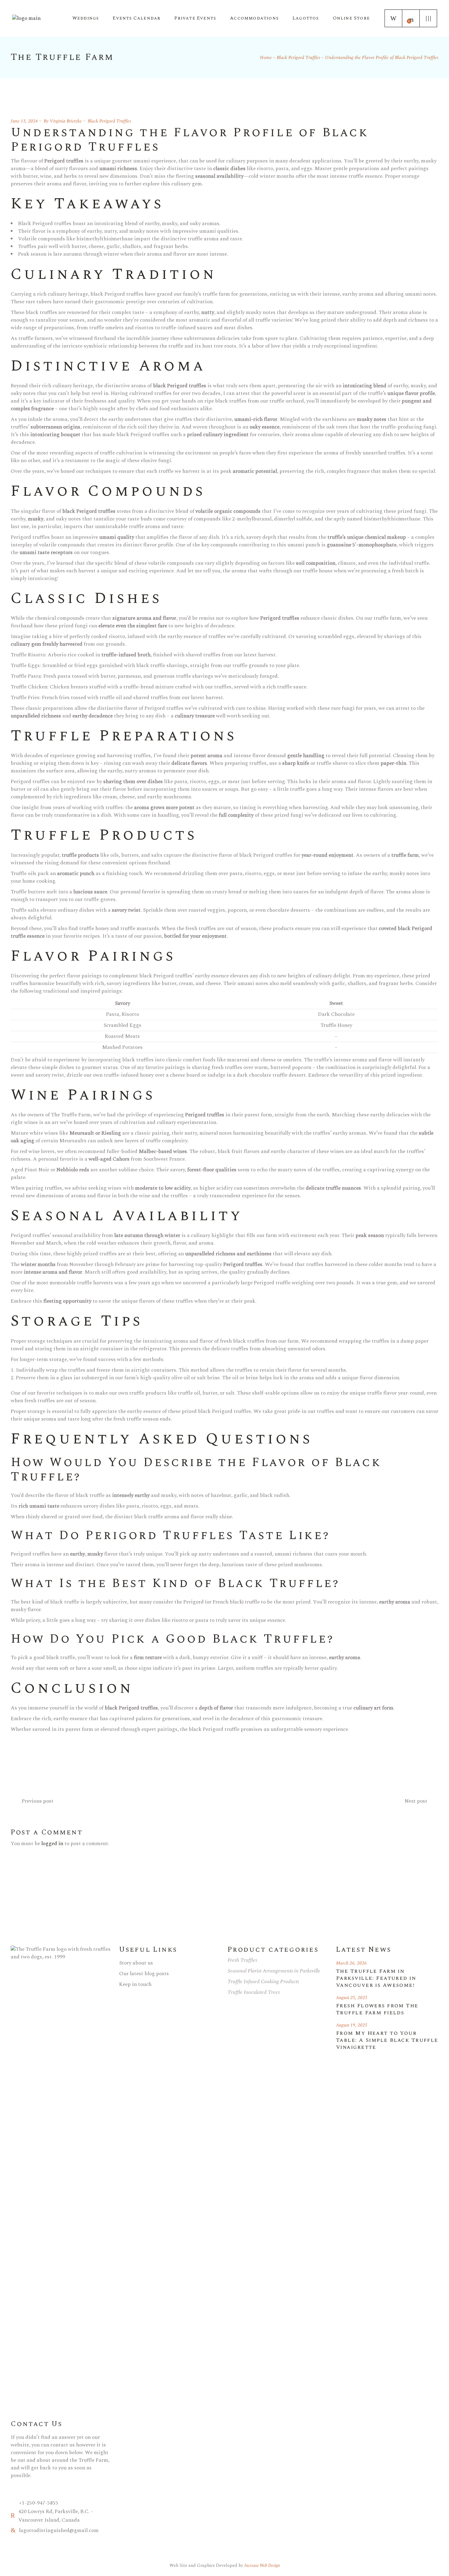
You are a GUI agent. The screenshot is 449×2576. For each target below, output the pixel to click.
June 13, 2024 (24, 121)
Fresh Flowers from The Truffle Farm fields (377, 2009)
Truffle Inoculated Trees (254, 1992)
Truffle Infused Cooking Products (263, 1982)
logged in (52, 1844)
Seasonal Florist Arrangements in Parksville (274, 1971)
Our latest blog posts (144, 1974)
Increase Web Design (262, 2565)
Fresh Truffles (242, 1960)
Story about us (136, 1963)
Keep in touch (135, 1984)
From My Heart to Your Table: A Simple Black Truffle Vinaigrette (387, 2040)
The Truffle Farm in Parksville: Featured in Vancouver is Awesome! (376, 1978)
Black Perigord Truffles (298, 58)
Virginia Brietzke (66, 121)
